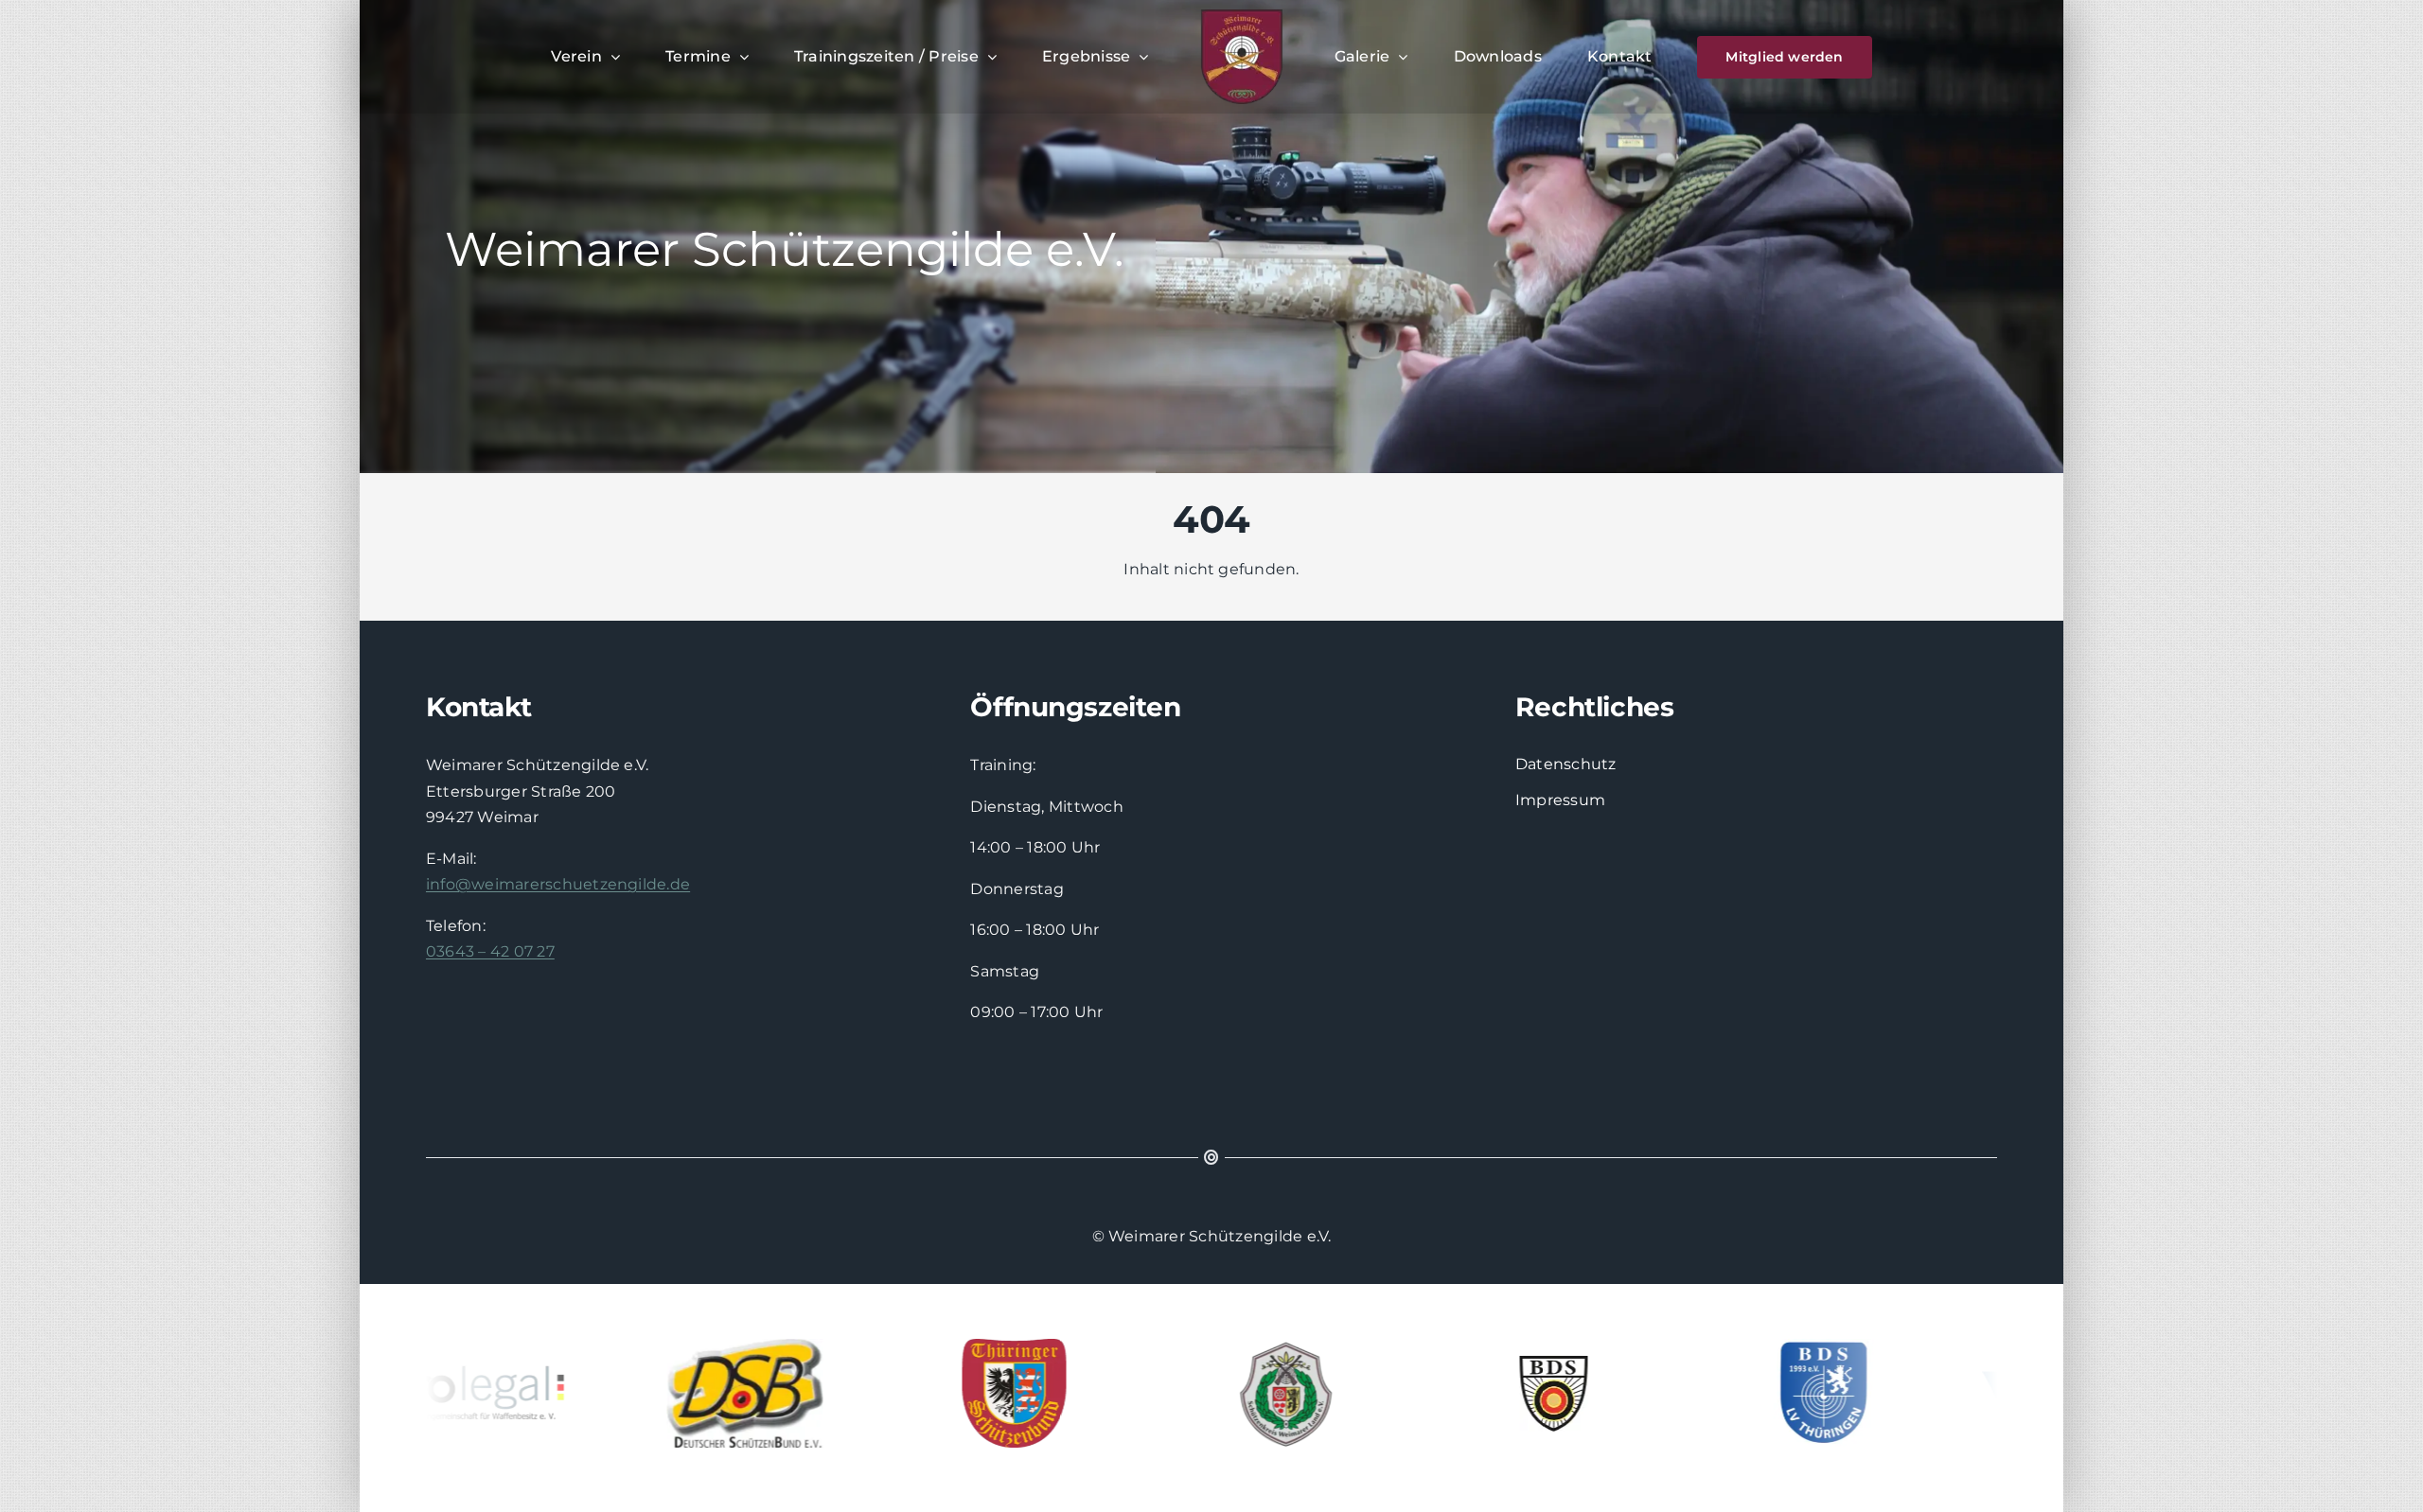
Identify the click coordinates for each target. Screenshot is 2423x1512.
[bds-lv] (1769, 1393)
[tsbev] (960, 1393)
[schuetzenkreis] (1229, 1393)
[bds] (1499, 1393)
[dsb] (690, 1393)
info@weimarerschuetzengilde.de (558, 884)
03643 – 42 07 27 (490, 951)
